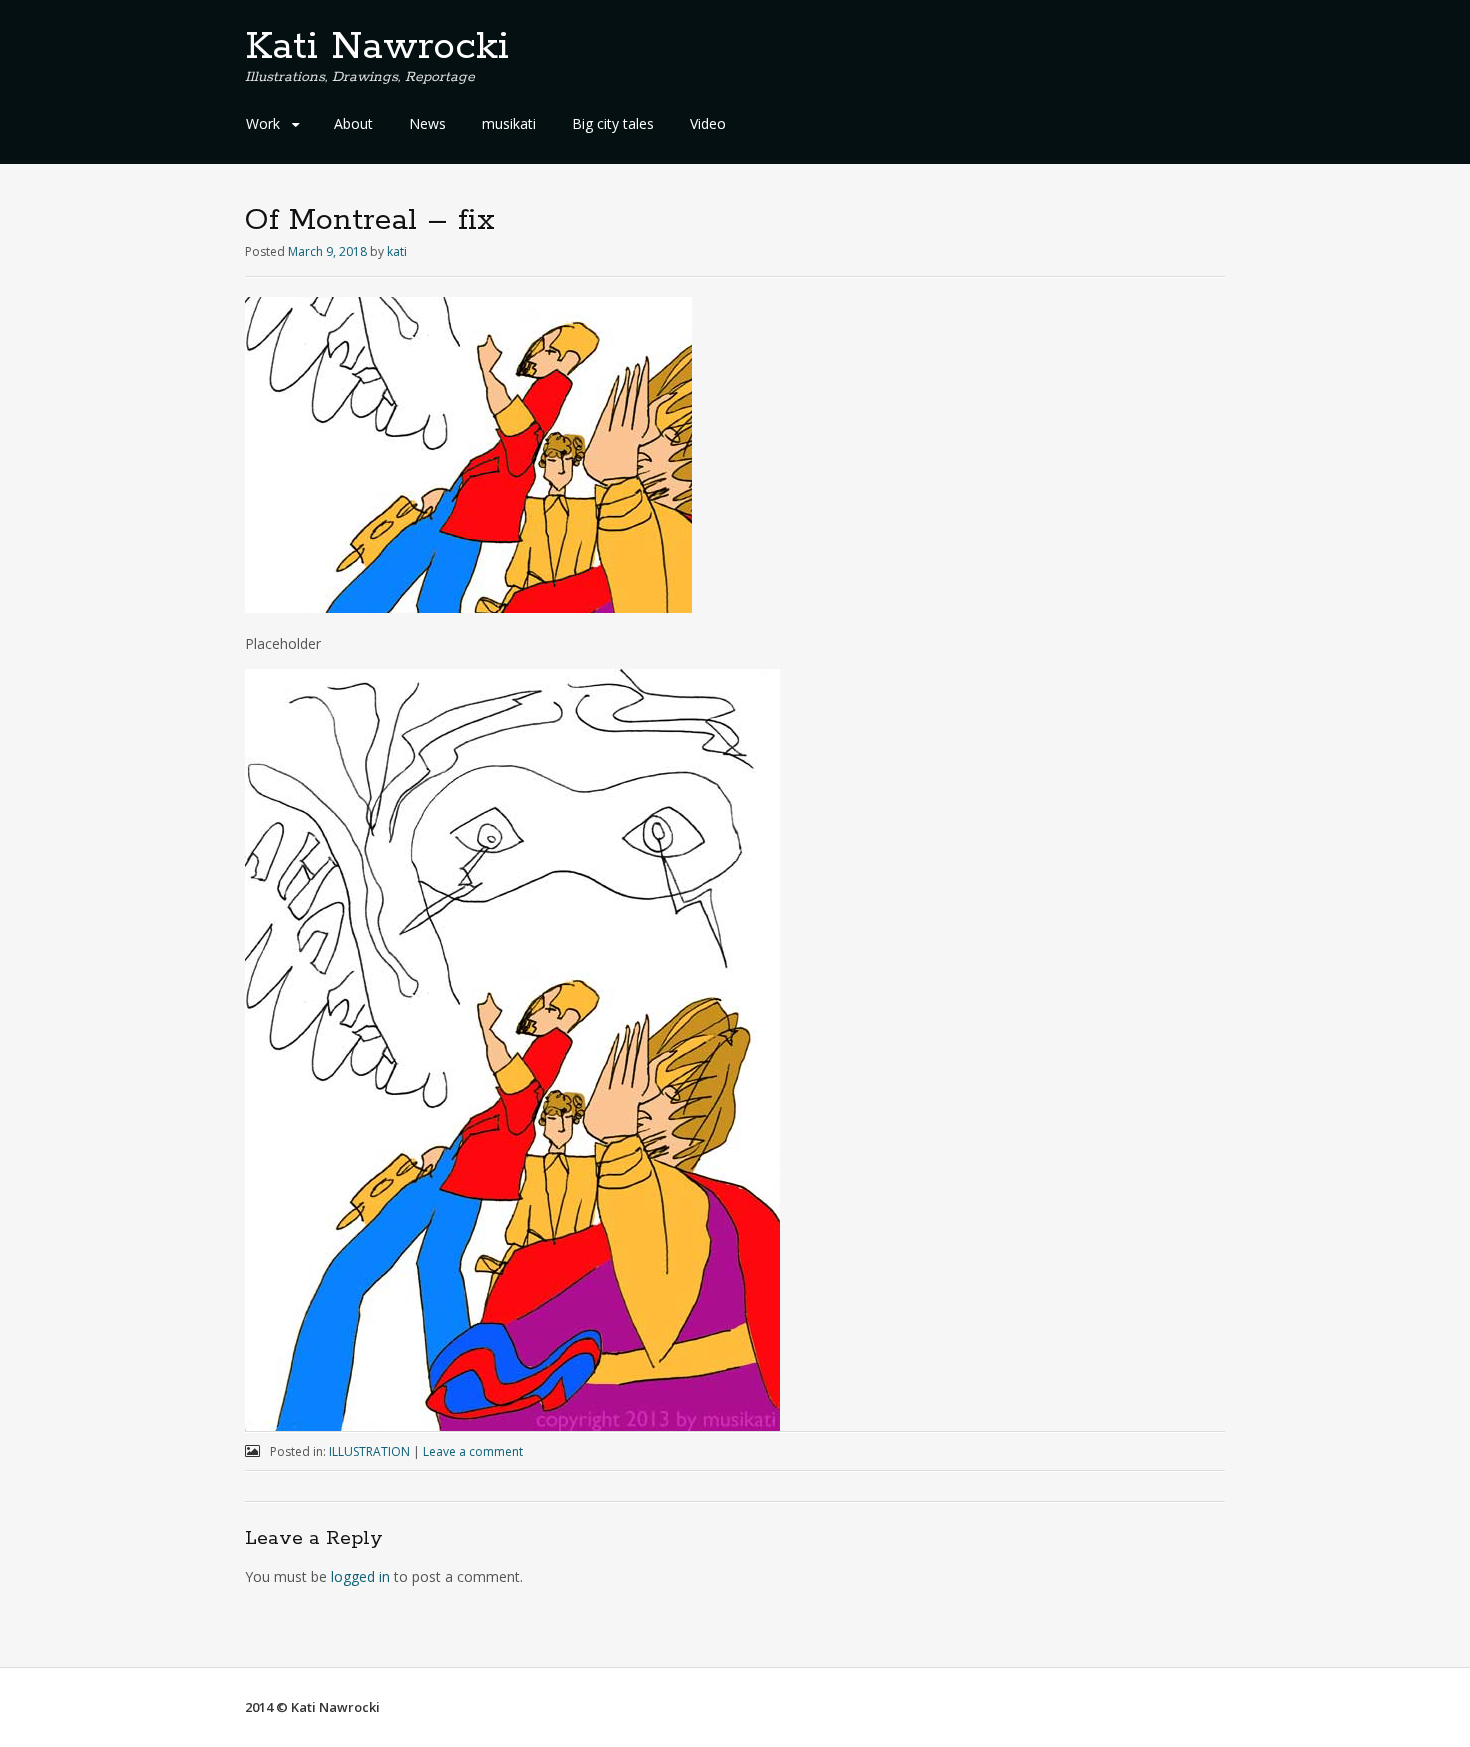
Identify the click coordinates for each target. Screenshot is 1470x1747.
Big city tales (613, 123)
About (353, 123)
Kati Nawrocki (377, 47)
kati (397, 251)
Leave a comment (473, 1451)
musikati (509, 123)
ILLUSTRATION (369, 1451)
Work (263, 123)
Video (708, 123)
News (427, 123)
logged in (360, 1576)
